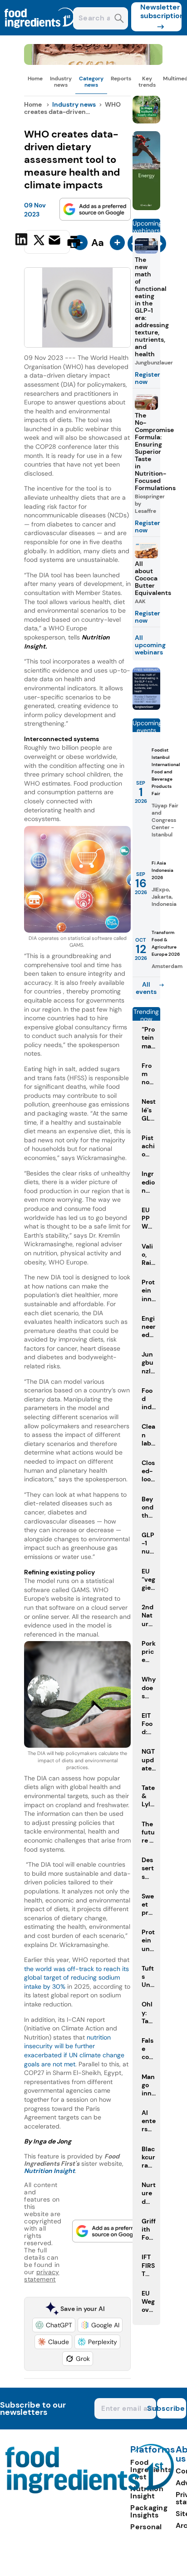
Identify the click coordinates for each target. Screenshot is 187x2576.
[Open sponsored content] (93, 62)
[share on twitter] (39, 241)
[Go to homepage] (90, 2491)
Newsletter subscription (161, 11)
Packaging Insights (149, 2511)
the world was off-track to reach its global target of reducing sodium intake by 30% (76, 1978)
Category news (91, 82)
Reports (121, 79)
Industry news (61, 82)
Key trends (147, 82)
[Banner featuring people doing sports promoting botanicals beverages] (146, 208)
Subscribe (171, 2408)
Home (35, 79)
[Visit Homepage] (40, 33)
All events (146, 988)
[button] (54, 2325)
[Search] (119, 19)
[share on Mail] (56, 241)
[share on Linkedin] (22, 241)
